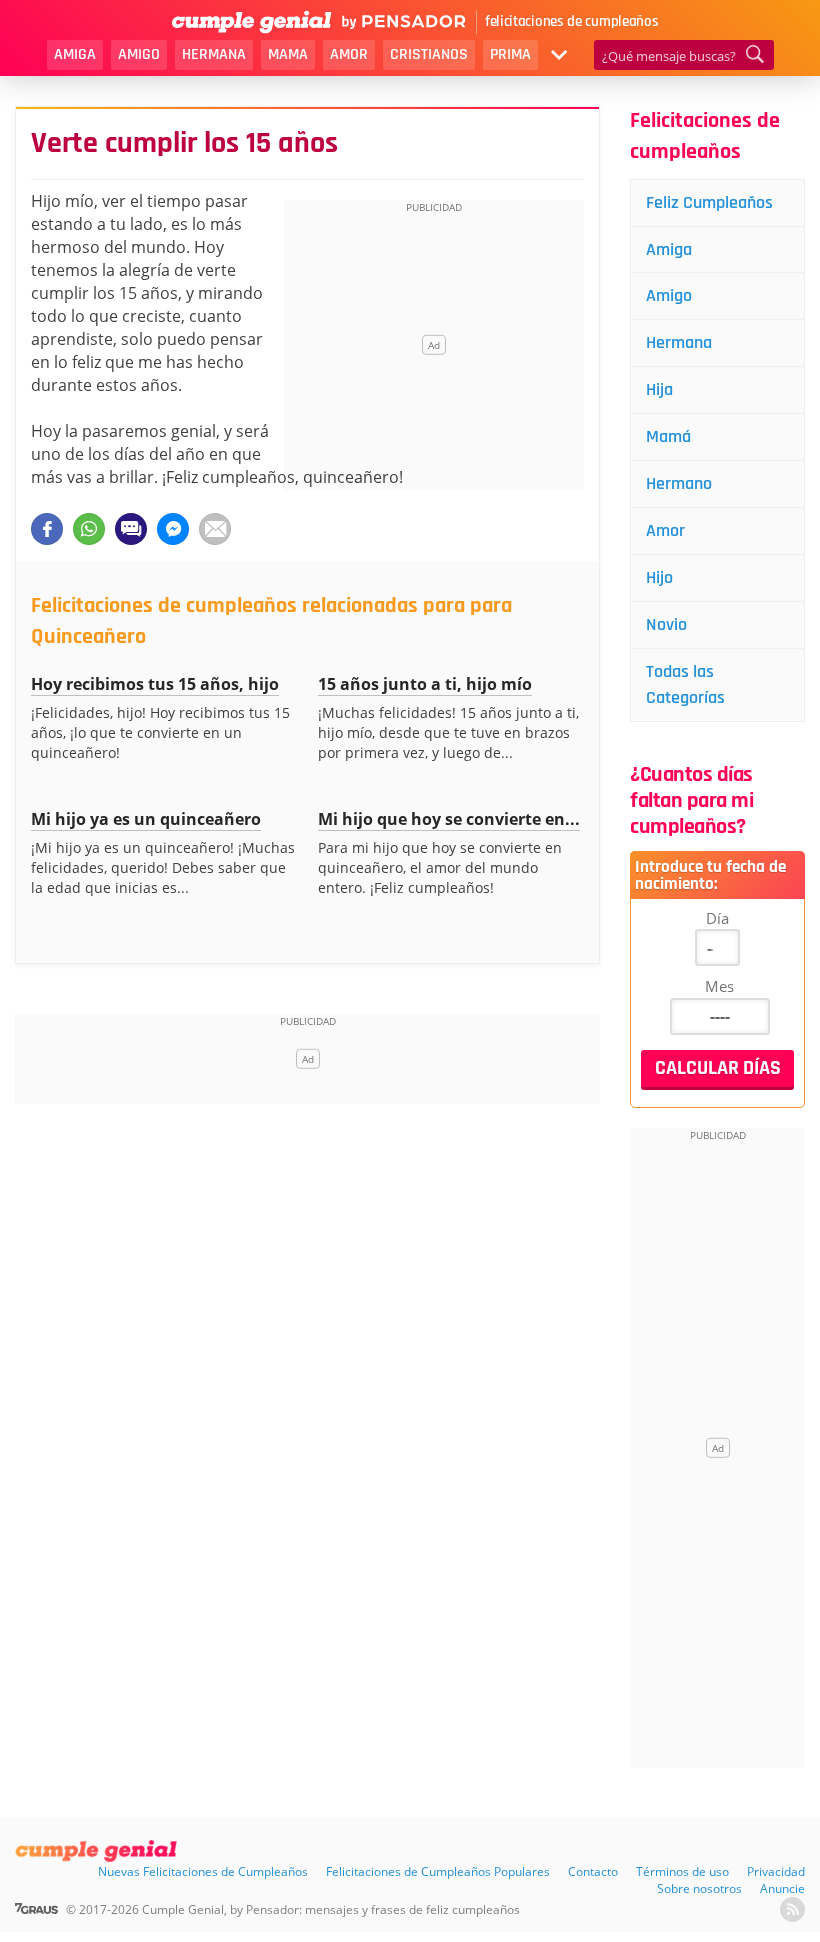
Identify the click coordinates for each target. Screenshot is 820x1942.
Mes (719, 986)
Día (717, 918)
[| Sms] (131, 529)
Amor (349, 54)
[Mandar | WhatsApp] (89, 529)
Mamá (668, 436)
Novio (666, 624)
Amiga (75, 54)
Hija (659, 389)
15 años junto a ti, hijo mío (425, 684)
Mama (288, 54)
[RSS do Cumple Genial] (792, 1909)
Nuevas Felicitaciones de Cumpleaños (203, 1871)
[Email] (215, 529)
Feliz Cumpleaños (709, 202)
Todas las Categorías (685, 684)
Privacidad (776, 1871)
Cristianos (429, 54)
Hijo (659, 577)
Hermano (679, 483)
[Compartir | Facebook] (47, 529)
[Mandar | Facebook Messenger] (173, 529)
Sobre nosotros (699, 1888)
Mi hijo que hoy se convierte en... (449, 819)
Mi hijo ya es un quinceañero (146, 819)
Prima (510, 54)
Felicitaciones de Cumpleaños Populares (438, 1871)
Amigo (139, 54)
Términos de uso (682, 1871)
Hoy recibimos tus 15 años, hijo (155, 684)
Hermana (214, 54)
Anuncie (782, 1888)
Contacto (593, 1871)
